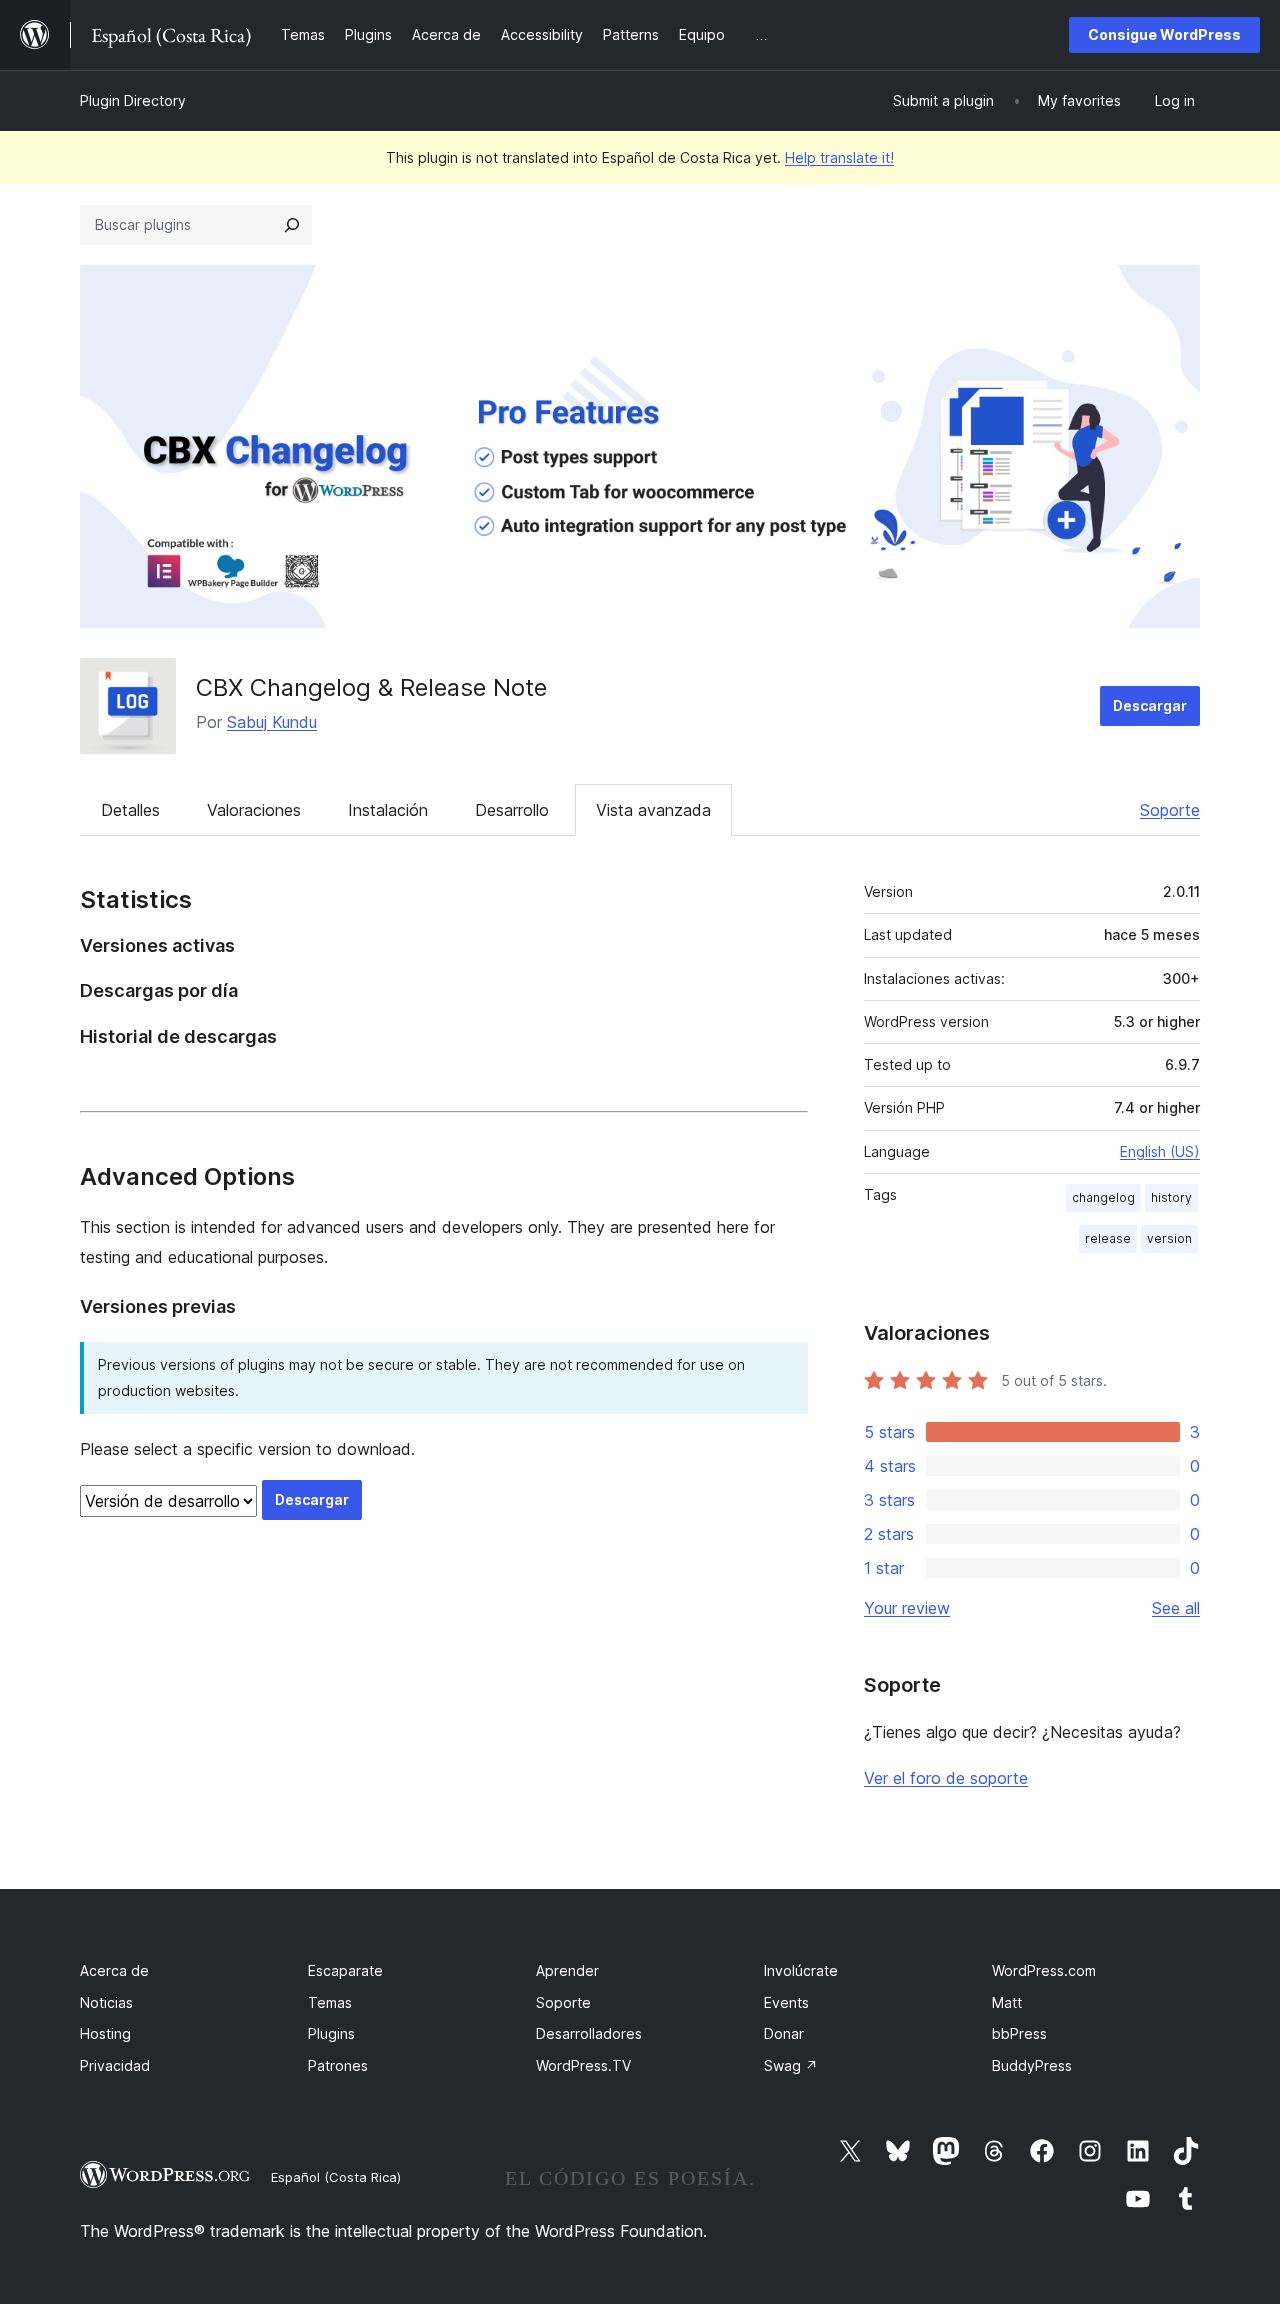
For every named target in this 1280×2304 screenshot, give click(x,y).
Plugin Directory (133, 100)
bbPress (1019, 2033)
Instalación (388, 810)
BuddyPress (1032, 2065)
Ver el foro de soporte (946, 1778)
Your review (907, 1608)
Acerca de (114, 1970)
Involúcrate (801, 1970)
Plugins (331, 2033)
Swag (791, 2065)
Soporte (1170, 810)
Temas (330, 2002)
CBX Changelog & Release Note (371, 687)
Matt (1007, 2002)
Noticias (106, 2002)
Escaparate (345, 1970)
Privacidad (115, 2065)
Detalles (130, 810)
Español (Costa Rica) (336, 2177)
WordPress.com (1044, 1970)
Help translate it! (839, 157)
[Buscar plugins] (292, 225)
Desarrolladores (589, 2033)
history (1171, 1197)
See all (1176, 1608)
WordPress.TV (583, 2065)
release (1108, 1238)
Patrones (338, 2065)
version (1169, 1238)
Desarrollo (512, 810)
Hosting (105, 2033)
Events (786, 2002)
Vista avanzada (653, 810)
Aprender (567, 1970)
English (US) (1160, 1151)
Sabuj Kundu (272, 722)
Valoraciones (254, 810)
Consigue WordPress (1164, 34)
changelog (1103, 1197)
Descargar (1150, 705)
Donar (784, 2033)
